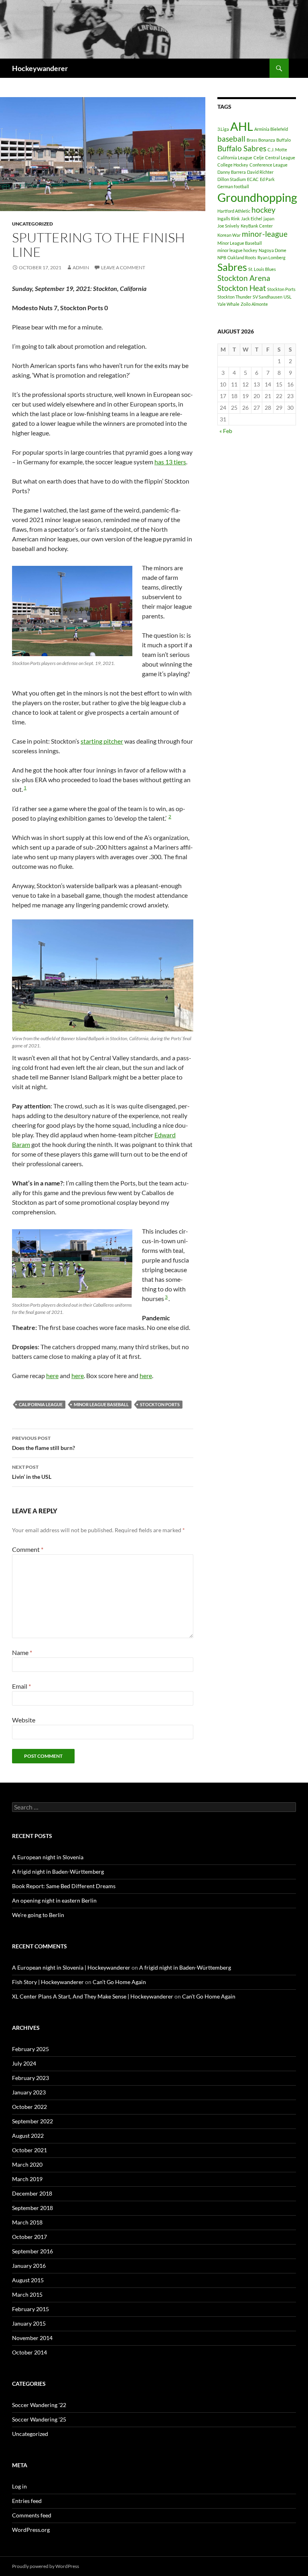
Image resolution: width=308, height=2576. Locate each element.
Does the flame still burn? (44, 1443)
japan (269, 219)
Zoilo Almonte (254, 304)
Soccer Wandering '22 (39, 2405)
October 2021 (29, 2150)
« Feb (226, 431)
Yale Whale (228, 304)
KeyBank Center (257, 226)
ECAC (253, 179)
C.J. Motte (277, 149)
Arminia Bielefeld (271, 129)
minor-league (265, 234)
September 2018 (32, 2208)
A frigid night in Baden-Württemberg (58, 1872)
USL (288, 297)
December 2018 (32, 2193)
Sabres (232, 267)
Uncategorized (32, 224)
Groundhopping (257, 197)
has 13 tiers (170, 462)
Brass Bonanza (261, 140)
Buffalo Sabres (242, 148)
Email (21, 1686)
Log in (19, 2486)
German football (233, 186)
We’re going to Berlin (38, 1915)
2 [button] (170, 816)
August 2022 (28, 2136)
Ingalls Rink (229, 219)
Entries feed (27, 2501)
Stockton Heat (242, 288)
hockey (263, 210)
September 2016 (32, 2251)
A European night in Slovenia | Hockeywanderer (71, 1967)
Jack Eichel (252, 219)
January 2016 (29, 2266)
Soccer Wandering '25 (39, 2419)
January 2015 (29, 2323)
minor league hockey (237, 250)
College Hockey (233, 165)
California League (41, 1404)
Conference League (268, 165)
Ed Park (267, 179)
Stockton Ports (160, 1404)
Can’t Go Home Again (119, 1982)
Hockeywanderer (40, 68)
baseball (231, 139)
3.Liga (223, 129)
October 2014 (29, 2352)
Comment (28, 1549)
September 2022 (32, 2121)
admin (81, 267)
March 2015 (27, 2294)
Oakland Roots (242, 257)
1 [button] (25, 788)
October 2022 (29, 2107)
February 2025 (30, 2049)
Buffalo (284, 140)
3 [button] (166, 1297)
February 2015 (30, 2309)
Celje (259, 158)
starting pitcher (102, 741)
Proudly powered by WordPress (46, 2566)
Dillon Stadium (232, 179)
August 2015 (28, 2280)
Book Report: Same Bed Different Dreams (64, 1886)
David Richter (260, 172)
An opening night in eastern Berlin (54, 1900)
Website (24, 1720)
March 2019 (27, 2179)
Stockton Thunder (234, 297)
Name (22, 1652)
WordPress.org (31, 2530)
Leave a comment (123, 267)
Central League (280, 158)
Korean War (229, 235)
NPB (222, 257)
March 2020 (27, 2164)
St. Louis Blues (262, 269)
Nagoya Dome (273, 250)
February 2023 (30, 2078)
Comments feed (32, 2515)
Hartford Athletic (234, 211)
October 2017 (29, 2237)
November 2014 (32, 2338)
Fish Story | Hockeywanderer (48, 1982)
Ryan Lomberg (272, 257)
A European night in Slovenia (48, 1857)
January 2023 (29, 2092)
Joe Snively (228, 226)
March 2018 (27, 2222)
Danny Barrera (232, 172)
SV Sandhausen (267, 297)
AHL (242, 126)
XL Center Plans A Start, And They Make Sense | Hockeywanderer (93, 1996)
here (52, 1375)
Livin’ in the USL (32, 1472)
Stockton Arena (244, 278)
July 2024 (24, 2063)
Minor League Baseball (101, 1404)
